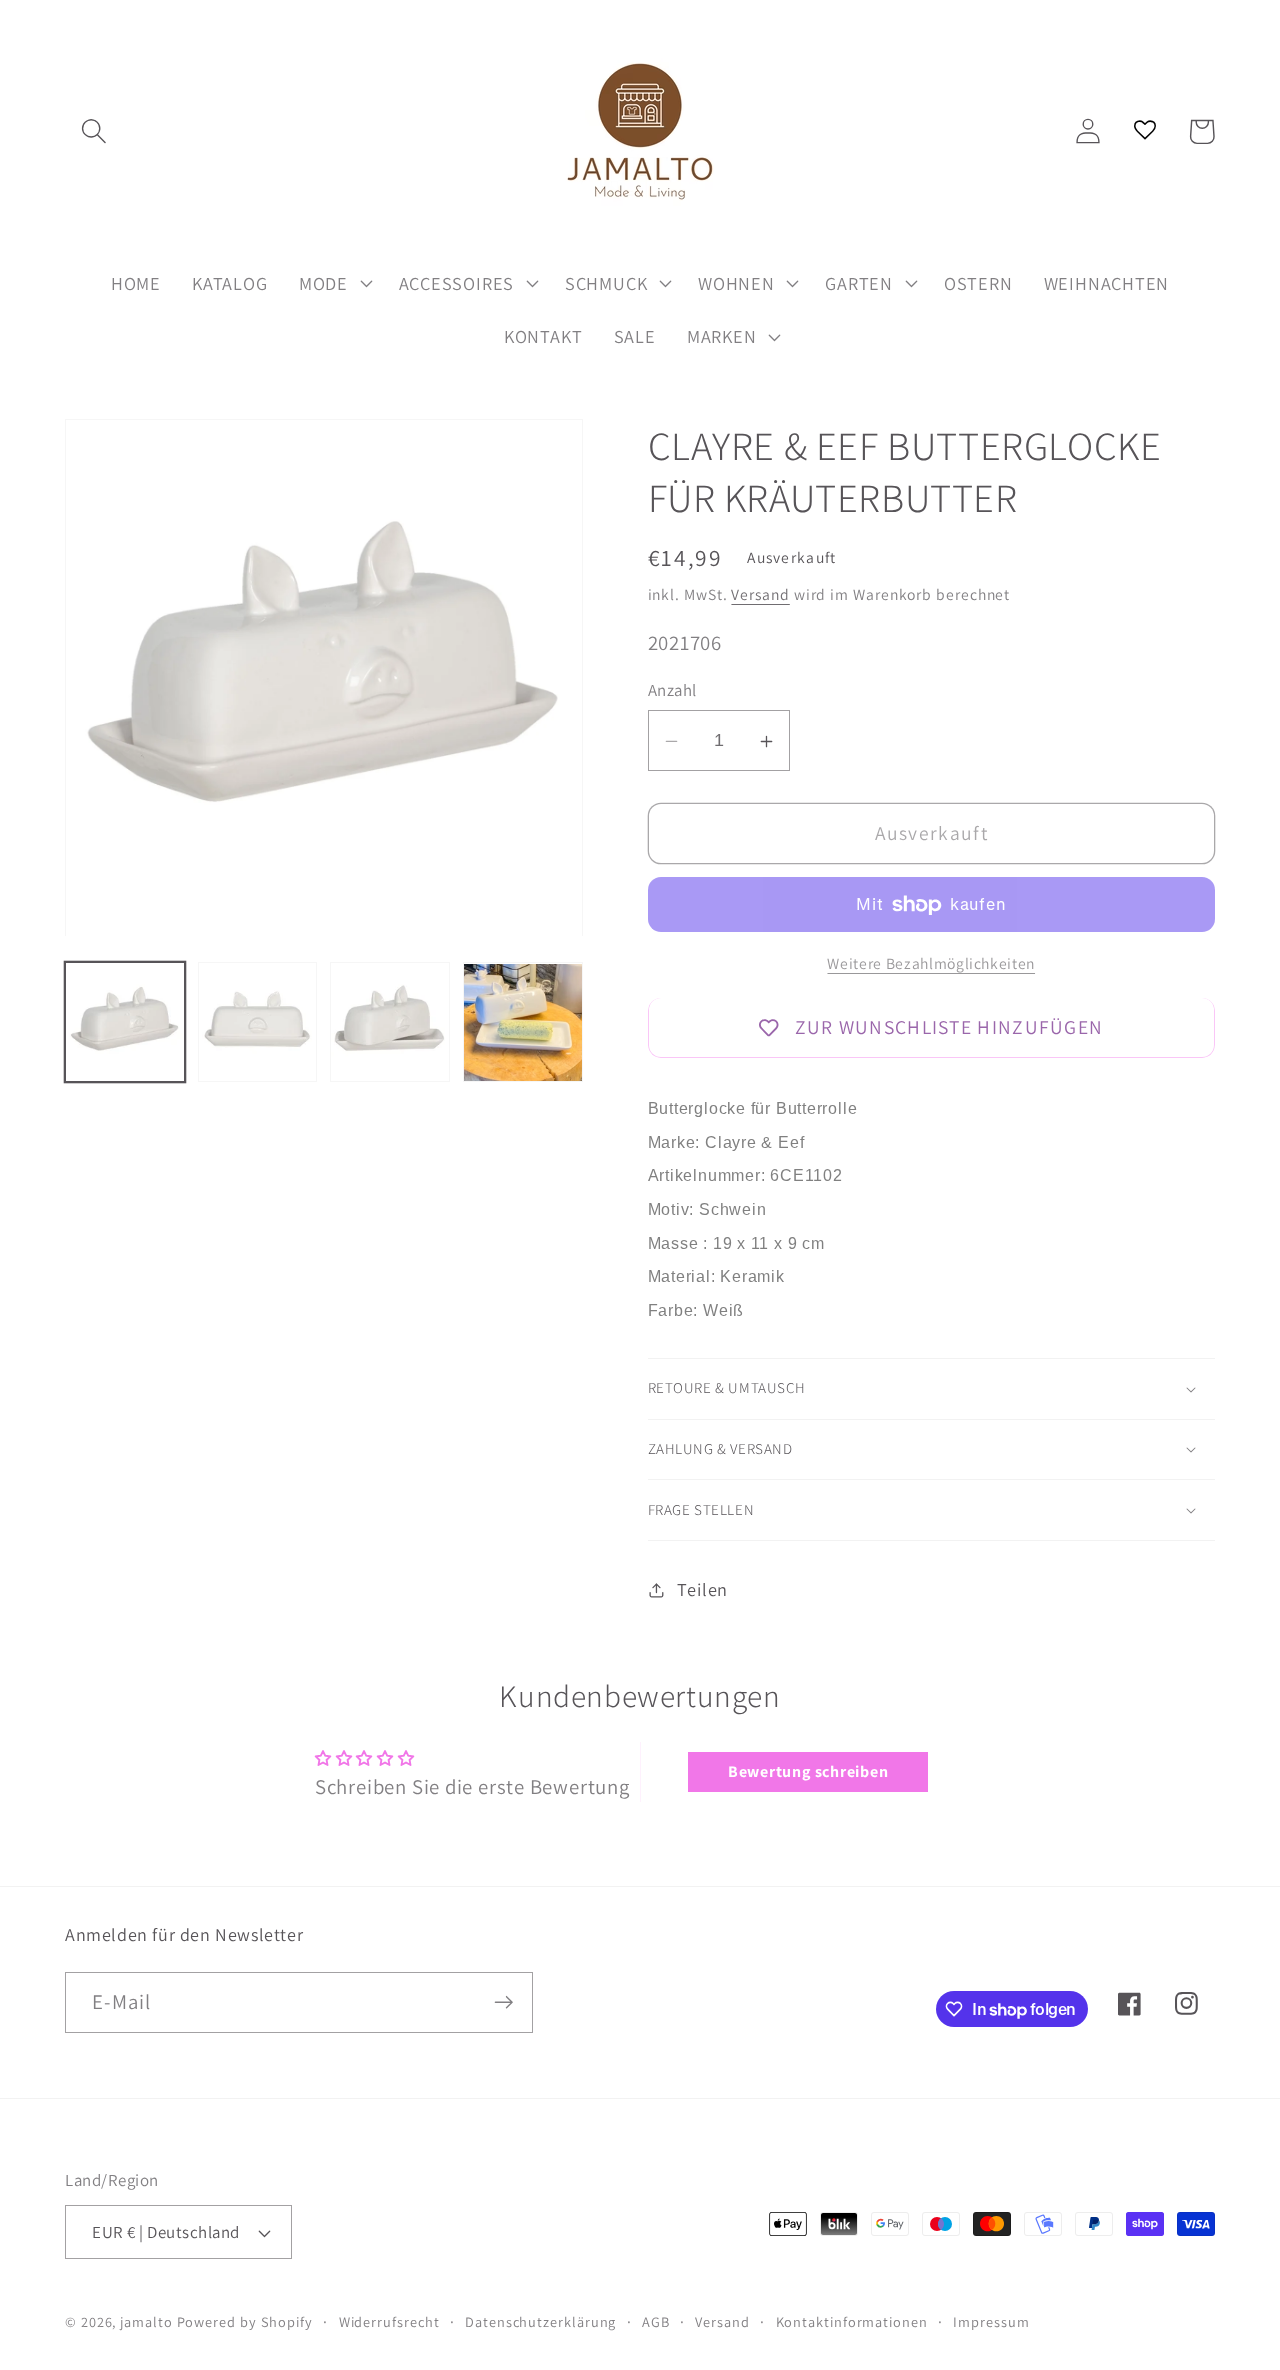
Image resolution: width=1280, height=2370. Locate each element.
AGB (656, 2321)
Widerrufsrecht (389, 2321)
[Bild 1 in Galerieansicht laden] (125, 1023)
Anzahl (672, 691)
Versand (760, 594)
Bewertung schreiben (808, 1771)
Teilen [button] (702, 1589)
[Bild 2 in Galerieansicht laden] (258, 1023)
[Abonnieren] (503, 2002)
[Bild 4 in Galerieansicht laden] (523, 1023)
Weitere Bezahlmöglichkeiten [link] (931, 963)
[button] (93, 131)
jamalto (146, 2321)
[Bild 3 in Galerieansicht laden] (390, 1023)
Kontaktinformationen (852, 2321)
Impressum (991, 2321)
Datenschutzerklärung (540, 2321)
